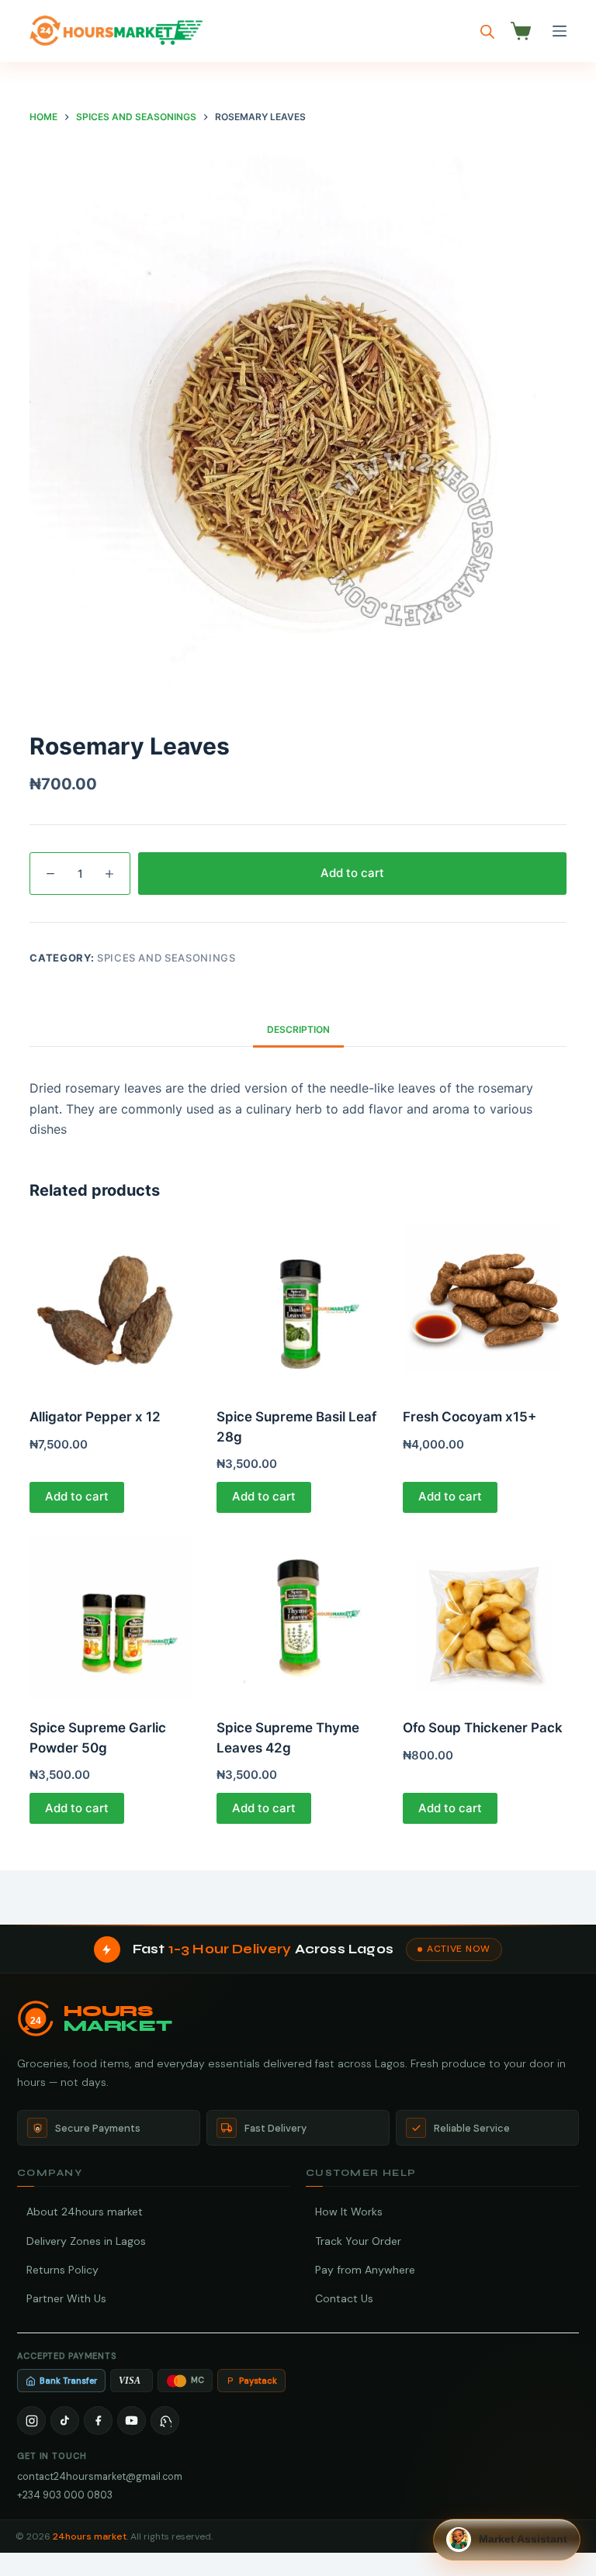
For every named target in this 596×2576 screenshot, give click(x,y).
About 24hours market (85, 2212)
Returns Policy (62, 2270)
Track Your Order (358, 2241)
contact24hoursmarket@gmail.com (100, 2476)
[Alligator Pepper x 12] (111, 1307)
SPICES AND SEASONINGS (166, 958)
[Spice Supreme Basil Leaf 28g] (298, 1307)
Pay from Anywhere (365, 2270)
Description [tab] (298, 1029)
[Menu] (560, 31)
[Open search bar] (487, 31)
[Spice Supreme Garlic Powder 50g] (111, 1618)
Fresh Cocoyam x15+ (470, 1417)
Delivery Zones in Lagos (86, 2241)
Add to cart (352, 873)
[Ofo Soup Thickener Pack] (484, 1618)
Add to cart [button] (77, 1496)
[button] (507, 2540)
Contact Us (344, 2298)
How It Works (349, 2212)
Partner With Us (66, 2298)
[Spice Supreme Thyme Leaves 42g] (298, 1618)
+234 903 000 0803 (65, 2495)
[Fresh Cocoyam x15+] (484, 1307)
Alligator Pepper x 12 (95, 1417)
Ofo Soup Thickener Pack (483, 1728)
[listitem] (31, 2421)
